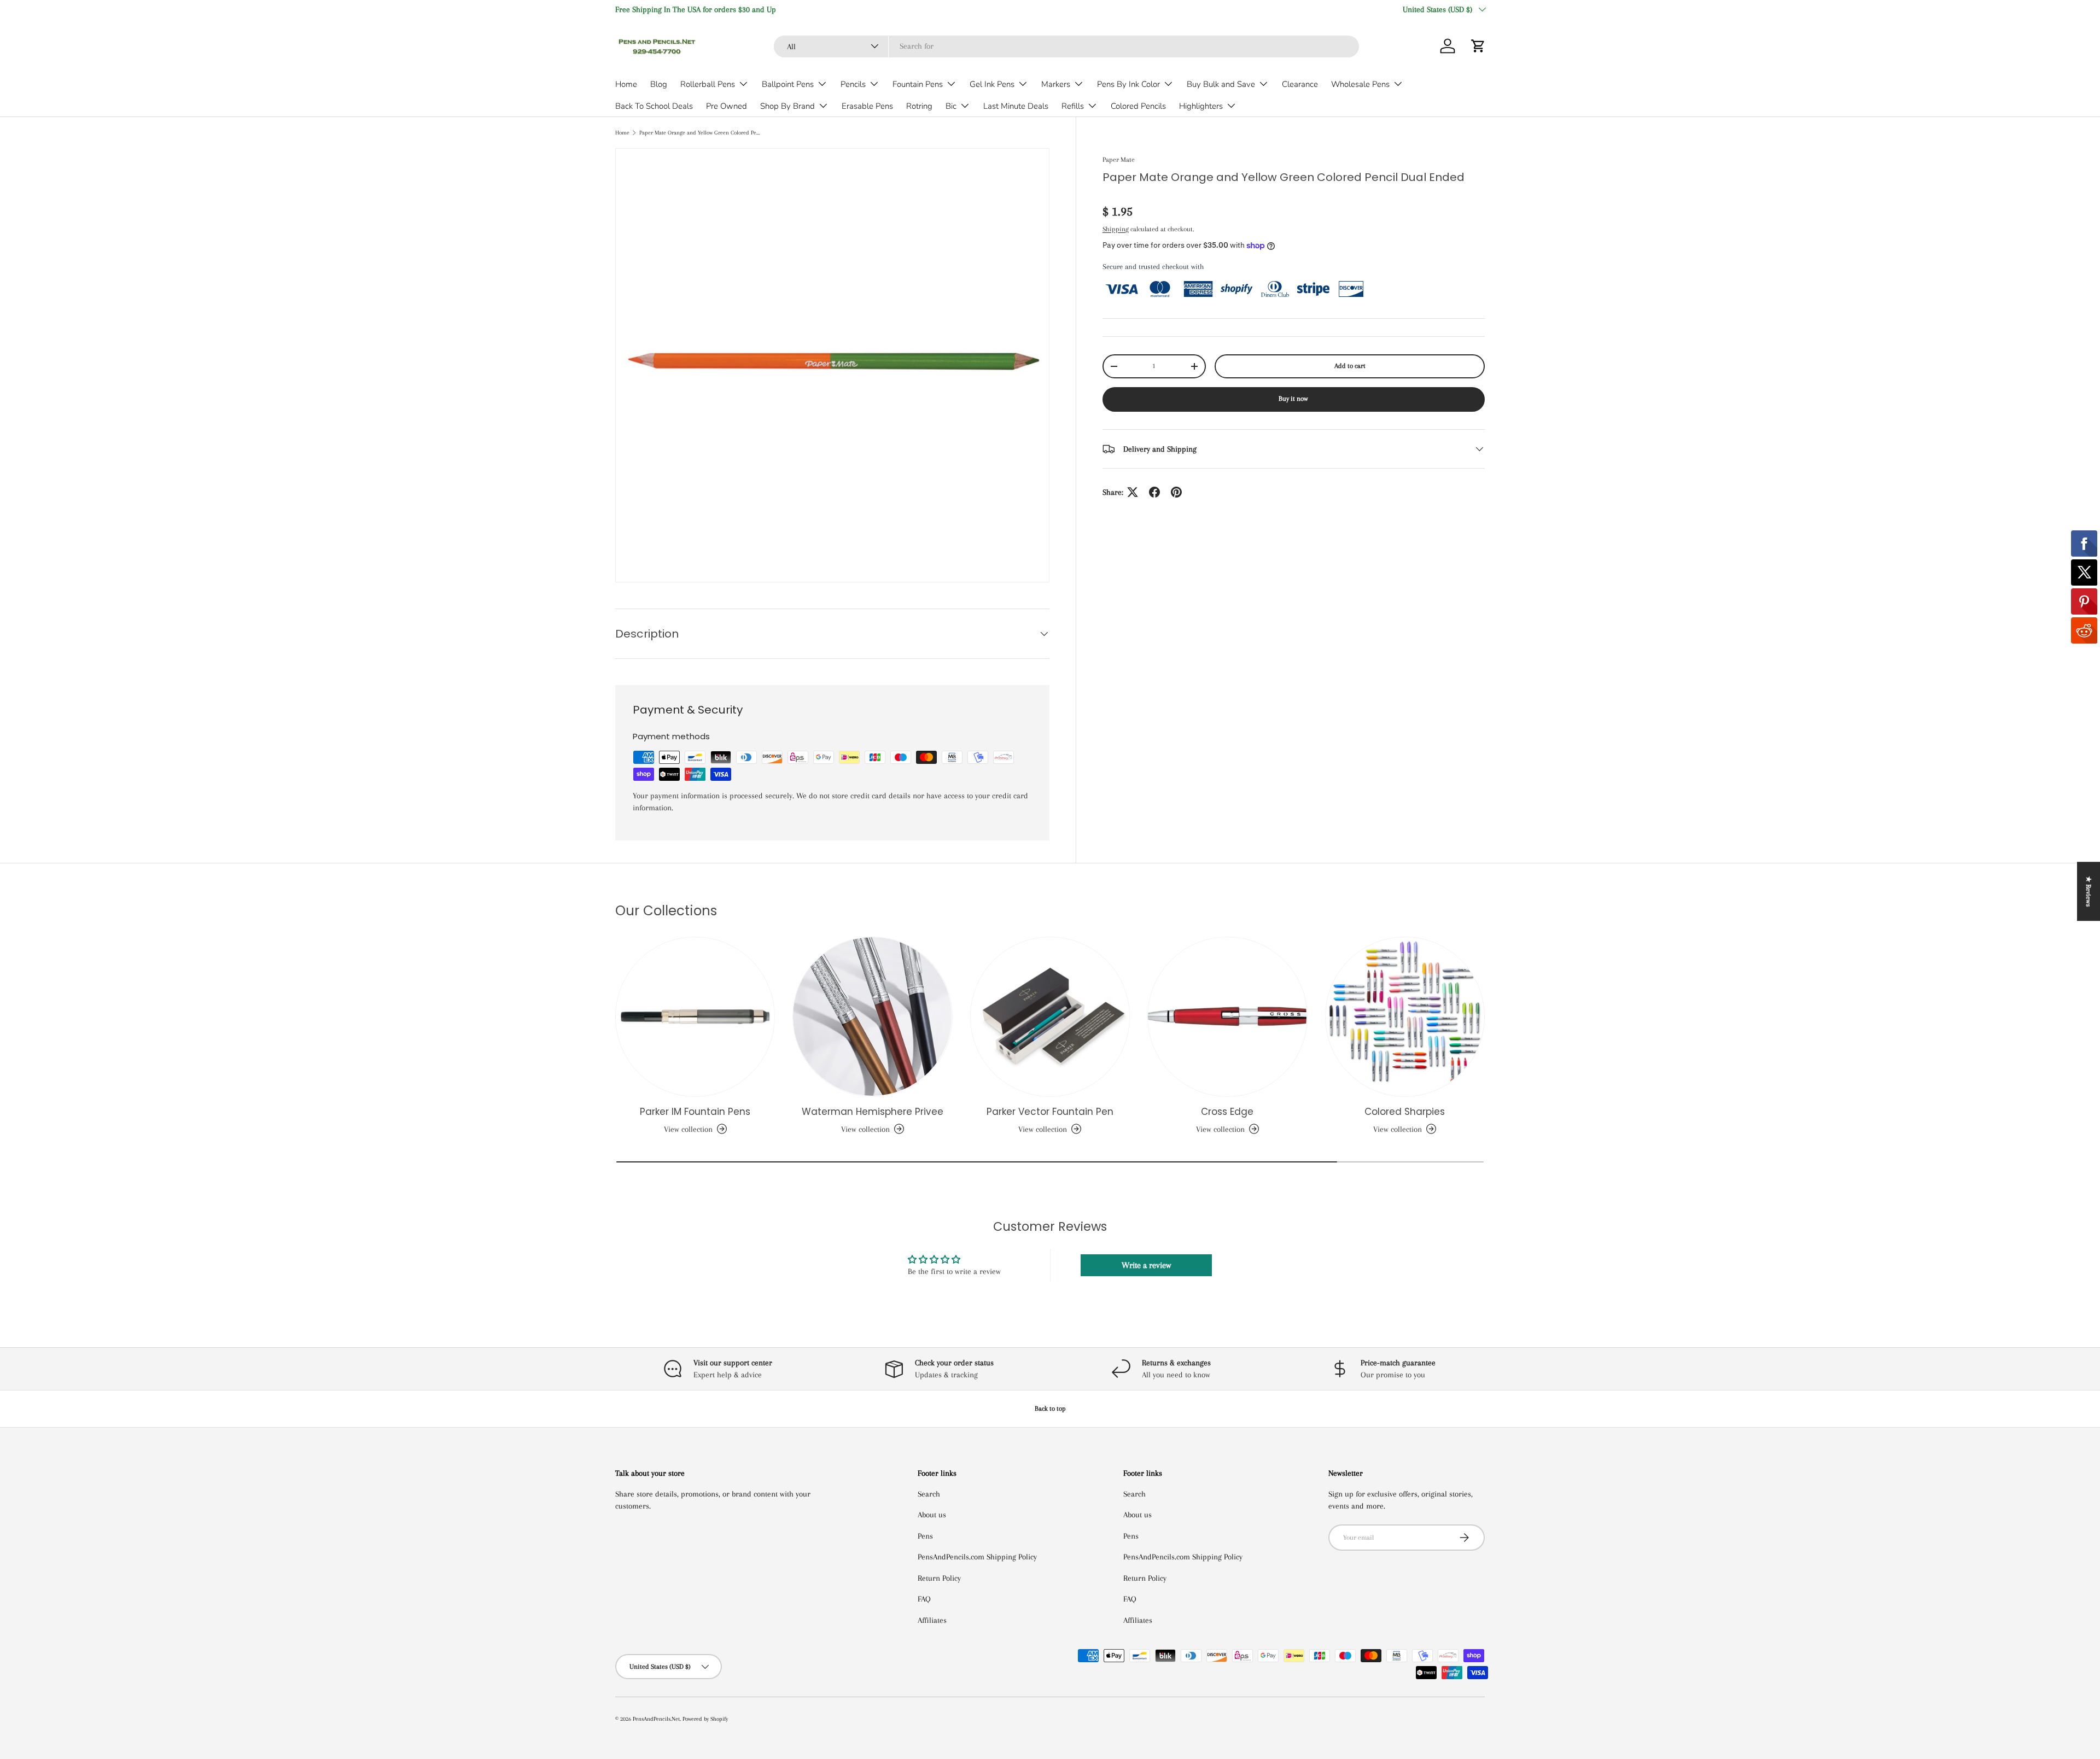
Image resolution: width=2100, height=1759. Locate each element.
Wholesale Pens (1360, 84)
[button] (1478, 46)
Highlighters (1201, 106)
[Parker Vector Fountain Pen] (1050, 1016)
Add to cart (1350, 366)
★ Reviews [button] (2089, 891)
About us (932, 1515)
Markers (1056, 84)
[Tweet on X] (1133, 492)
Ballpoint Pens (788, 84)
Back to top (1050, 1409)
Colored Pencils (1138, 106)
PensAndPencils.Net (656, 1719)
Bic (951, 106)
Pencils (853, 84)
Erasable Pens (867, 106)
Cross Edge (1227, 1112)
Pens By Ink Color (1128, 84)
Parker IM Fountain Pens (695, 1112)
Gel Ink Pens (992, 84)
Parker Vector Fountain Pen (1050, 1112)
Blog (659, 84)
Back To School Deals (654, 106)
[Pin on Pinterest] (1176, 492)
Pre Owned (727, 106)
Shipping (1116, 229)
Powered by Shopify (705, 1719)
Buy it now (1293, 399)
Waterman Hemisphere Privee (873, 1112)
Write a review (1146, 1265)
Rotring (919, 106)
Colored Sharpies (1405, 1112)
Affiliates (932, 1620)
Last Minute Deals (1016, 106)
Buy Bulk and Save (1221, 84)
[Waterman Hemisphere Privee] (872, 1016)
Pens (925, 1536)
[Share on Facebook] (1154, 492)
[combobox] (1066, 46)
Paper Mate (1119, 160)
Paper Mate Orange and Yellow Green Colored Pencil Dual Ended (701, 133)
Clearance (1300, 84)
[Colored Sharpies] (1405, 1016)
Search (929, 1494)
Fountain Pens (918, 84)
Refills (1073, 106)
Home (626, 84)
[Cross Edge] (1227, 1016)
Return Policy (939, 1578)
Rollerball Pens (708, 84)
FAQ (924, 1599)
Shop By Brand (787, 106)
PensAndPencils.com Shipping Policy (977, 1557)
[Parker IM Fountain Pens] (695, 1016)
